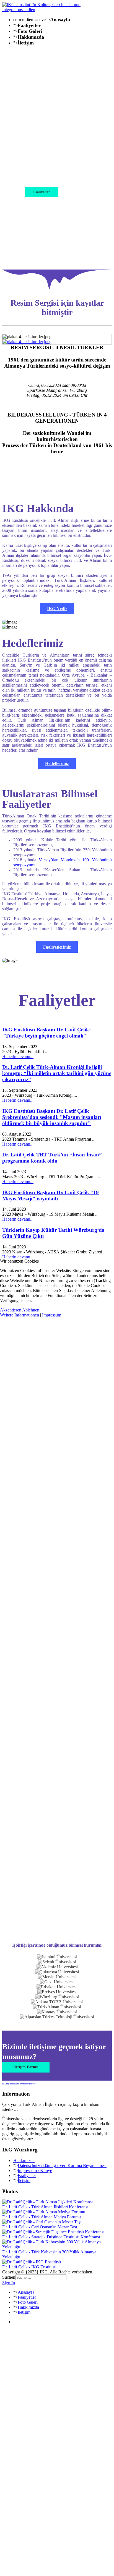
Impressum (52, 1315)
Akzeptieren (11, 1310)
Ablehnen (31, 1310)
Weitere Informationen (20, 1315)
